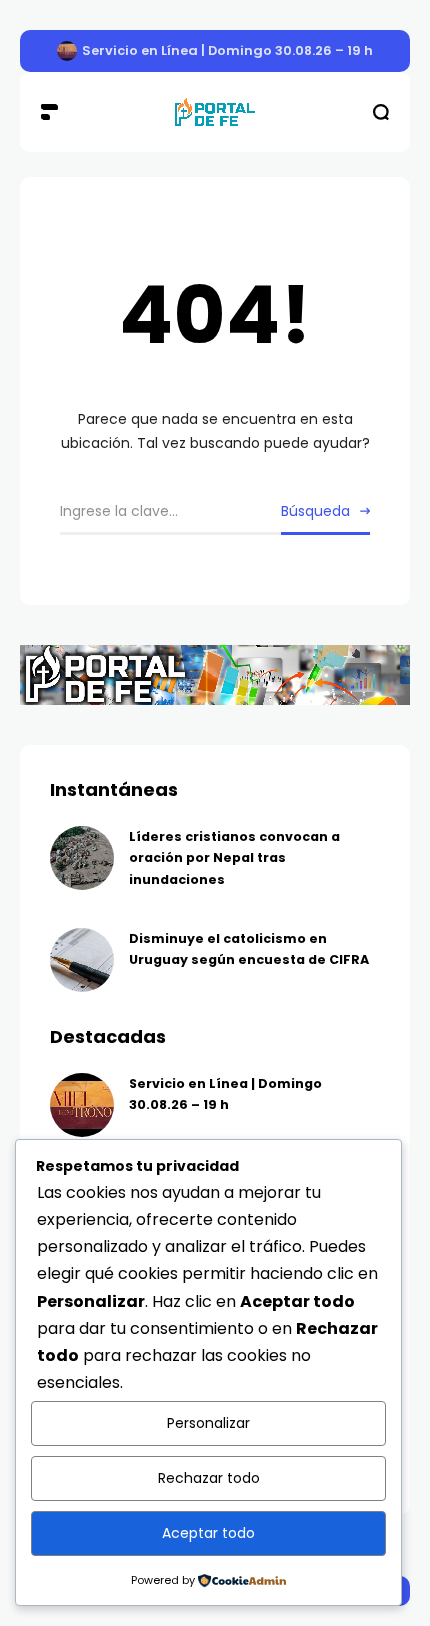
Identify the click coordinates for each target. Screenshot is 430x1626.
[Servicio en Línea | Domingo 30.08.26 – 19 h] (67, 51)
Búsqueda (315, 511)
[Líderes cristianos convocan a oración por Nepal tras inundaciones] (82, 858)
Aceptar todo (208, 1533)
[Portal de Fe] (215, 112)
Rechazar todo (209, 1478)
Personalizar (208, 1423)
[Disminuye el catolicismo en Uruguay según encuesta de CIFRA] (82, 960)
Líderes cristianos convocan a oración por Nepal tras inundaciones (234, 858)
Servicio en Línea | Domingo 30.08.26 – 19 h (227, 50)
